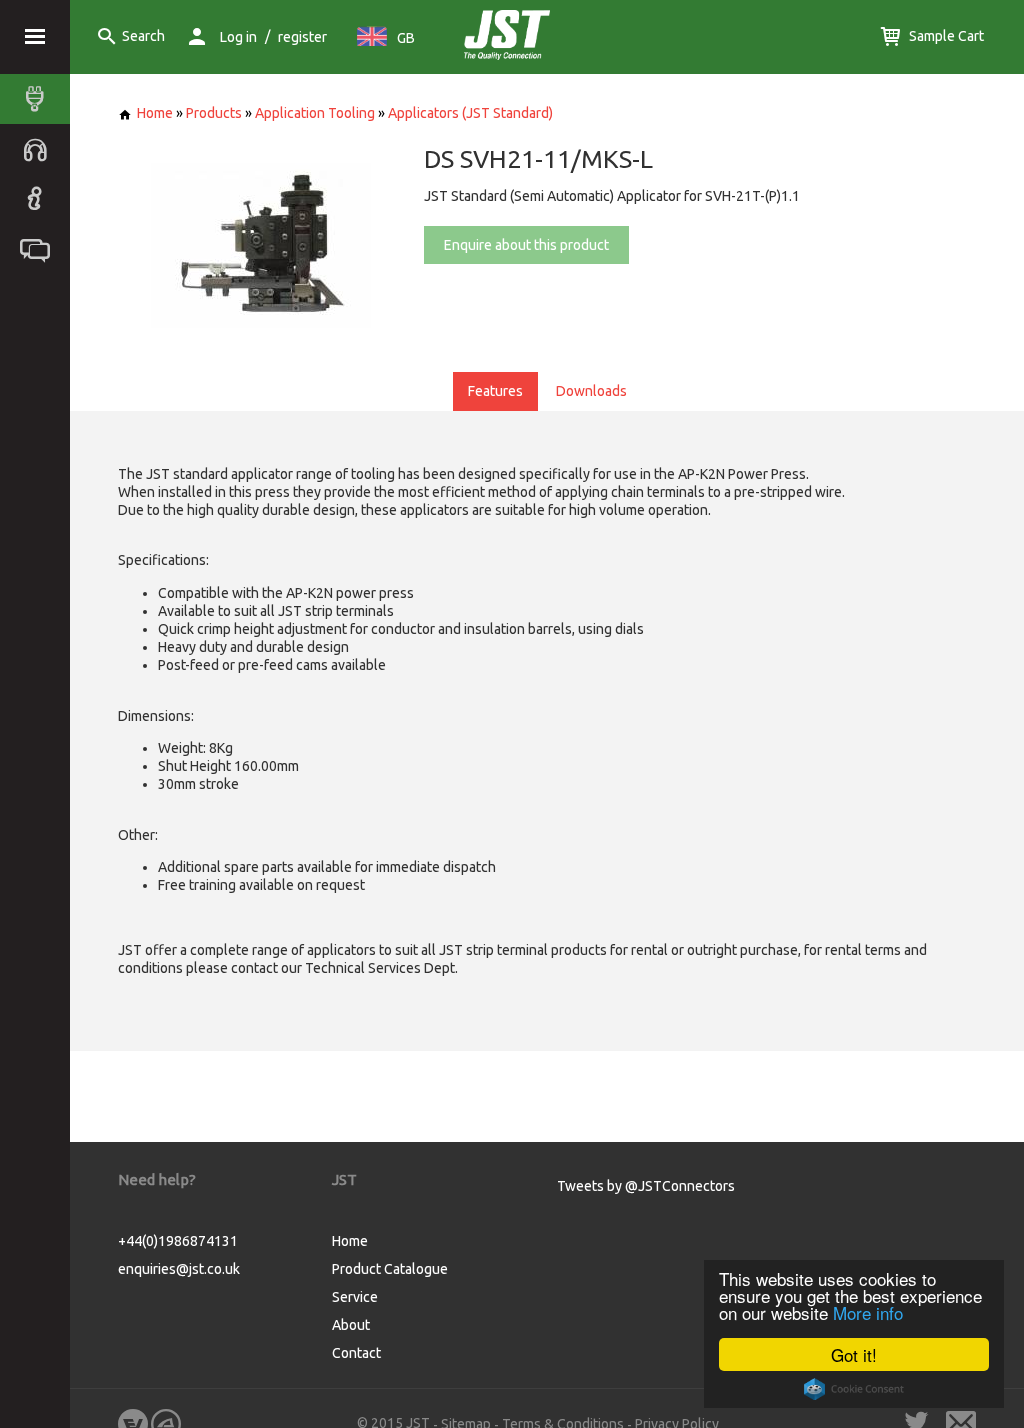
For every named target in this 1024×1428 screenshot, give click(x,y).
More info (868, 1312)
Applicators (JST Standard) (470, 113)
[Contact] (40, 249)
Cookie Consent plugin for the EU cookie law (854, 1389)
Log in (238, 37)
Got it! (854, 1354)
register (302, 37)
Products (214, 113)
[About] (40, 199)
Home (155, 113)
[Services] (40, 149)
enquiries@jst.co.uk (179, 1269)
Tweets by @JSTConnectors (646, 1186)
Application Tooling (315, 113)
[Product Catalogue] (40, 99)
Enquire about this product (526, 245)
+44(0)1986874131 (178, 1241)
